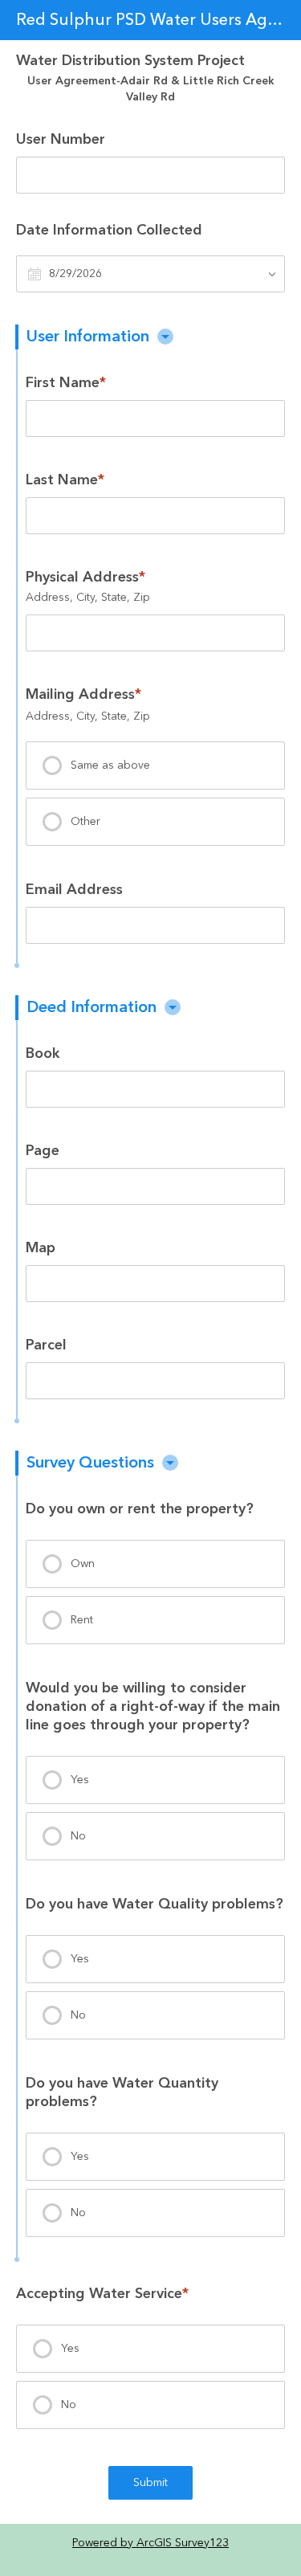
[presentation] (155, 765)
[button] (165, 337)
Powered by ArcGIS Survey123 (150, 2543)
